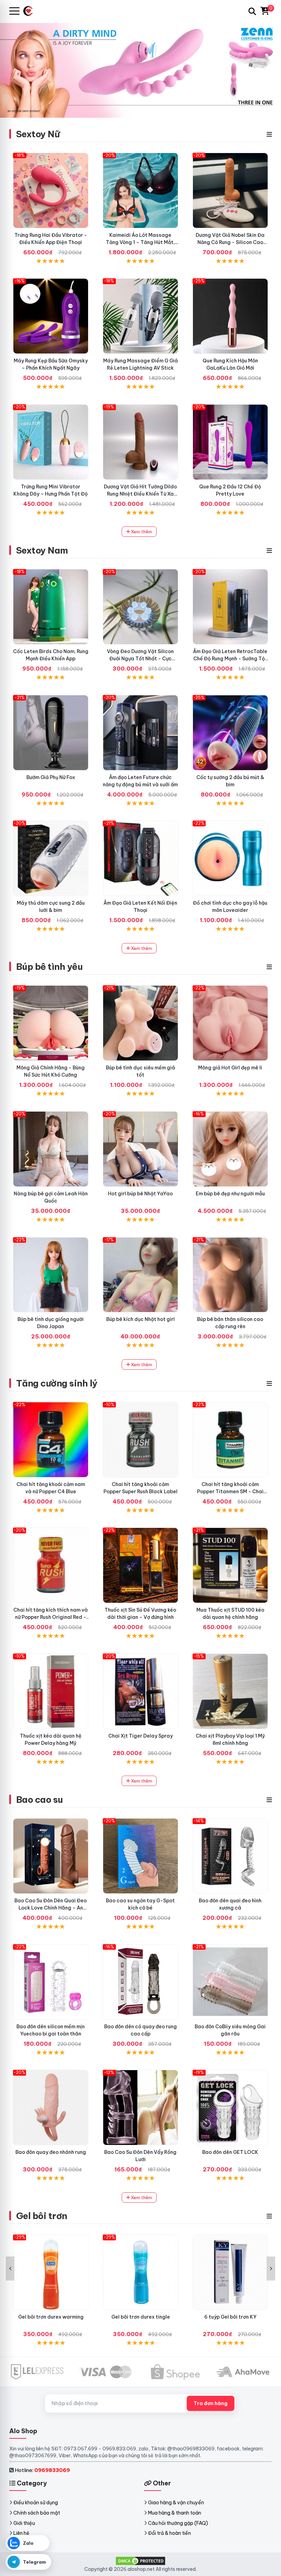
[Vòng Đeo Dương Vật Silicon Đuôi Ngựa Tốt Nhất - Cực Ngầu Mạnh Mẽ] (140, 607)
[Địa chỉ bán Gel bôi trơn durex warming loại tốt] (51, 2272)
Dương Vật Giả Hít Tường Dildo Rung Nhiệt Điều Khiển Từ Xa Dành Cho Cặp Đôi (140, 494)
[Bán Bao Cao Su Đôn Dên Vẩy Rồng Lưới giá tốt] (140, 2108)
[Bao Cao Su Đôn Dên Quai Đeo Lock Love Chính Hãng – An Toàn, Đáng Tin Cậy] (51, 1856)
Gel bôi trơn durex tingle (141, 2317)
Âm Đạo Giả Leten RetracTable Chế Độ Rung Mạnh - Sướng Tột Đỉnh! (230, 659)
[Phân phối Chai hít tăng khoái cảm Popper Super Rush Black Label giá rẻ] (140, 1440)
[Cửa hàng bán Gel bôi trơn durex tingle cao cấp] (140, 2272)
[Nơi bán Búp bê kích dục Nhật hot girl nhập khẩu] (140, 1275)
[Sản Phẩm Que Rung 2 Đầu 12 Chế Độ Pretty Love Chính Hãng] (230, 442)
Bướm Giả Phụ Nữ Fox (51, 777)
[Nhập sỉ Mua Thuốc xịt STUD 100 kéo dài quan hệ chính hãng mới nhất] (230, 1565)
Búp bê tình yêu (49, 967)
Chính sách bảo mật (37, 2513)
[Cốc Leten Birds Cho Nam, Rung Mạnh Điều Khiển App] (51, 607)
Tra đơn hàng (211, 2403)
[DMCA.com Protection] (140, 2561)
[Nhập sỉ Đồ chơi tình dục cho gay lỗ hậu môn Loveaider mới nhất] (230, 858)
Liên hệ (21, 2533)
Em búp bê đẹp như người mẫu (230, 1194)
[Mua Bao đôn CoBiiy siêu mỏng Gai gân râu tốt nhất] (230, 1982)
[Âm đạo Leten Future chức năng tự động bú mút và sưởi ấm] (140, 733)
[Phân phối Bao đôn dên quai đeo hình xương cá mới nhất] (230, 1856)
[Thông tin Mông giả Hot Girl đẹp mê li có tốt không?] (230, 1023)
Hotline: (42, 2470)
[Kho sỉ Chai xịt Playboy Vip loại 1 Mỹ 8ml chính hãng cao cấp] (230, 1691)
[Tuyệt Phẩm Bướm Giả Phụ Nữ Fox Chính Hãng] (51, 733)
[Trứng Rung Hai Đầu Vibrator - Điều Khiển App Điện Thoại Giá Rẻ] (51, 190)
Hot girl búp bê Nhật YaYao (140, 1194)
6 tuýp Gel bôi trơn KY (230, 2317)
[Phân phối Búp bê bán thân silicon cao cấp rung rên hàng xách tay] (230, 1275)
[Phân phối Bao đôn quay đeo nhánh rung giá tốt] (51, 2108)
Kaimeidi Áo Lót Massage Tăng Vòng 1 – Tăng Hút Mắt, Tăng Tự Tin (140, 242)
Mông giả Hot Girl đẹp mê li (230, 1068)
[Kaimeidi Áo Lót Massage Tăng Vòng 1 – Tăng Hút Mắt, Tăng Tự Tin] (140, 190)
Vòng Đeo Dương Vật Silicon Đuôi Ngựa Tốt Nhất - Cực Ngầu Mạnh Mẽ (140, 659)
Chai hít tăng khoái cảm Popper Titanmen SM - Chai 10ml (230, 1492)
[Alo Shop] (31, 11)
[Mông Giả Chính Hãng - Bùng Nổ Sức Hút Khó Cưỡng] (51, 1023)
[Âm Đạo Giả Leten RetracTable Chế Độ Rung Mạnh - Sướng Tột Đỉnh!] (230, 607)
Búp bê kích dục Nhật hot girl (140, 1319)
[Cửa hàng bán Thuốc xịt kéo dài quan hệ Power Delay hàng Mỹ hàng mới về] (51, 1691)
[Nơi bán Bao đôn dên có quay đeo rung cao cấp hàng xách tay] (140, 1982)
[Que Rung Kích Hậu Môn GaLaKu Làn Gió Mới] (230, 316)
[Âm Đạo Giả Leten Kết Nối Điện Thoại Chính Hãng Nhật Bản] (140, 858)
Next (271, 2268)
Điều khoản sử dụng (36, 2503)
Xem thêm (141, 532)
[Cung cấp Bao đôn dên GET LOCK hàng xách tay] (230, 2108)
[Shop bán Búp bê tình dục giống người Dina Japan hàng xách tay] (51, 1275)
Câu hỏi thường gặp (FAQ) (178, 2523)
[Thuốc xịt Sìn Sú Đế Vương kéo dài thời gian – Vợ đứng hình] (140, 1565)
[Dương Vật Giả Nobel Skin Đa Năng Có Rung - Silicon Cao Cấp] (230, 190)
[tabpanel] (140, 70)
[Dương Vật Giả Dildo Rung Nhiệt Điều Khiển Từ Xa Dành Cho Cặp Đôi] (140, 442)
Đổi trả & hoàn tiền (169, 2533)
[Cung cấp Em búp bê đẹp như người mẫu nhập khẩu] (230, 1149)
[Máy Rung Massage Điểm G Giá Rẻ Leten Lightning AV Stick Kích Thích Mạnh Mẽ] (140, 316)
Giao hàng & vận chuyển (176, 2503)
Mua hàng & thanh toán (175, 2513)
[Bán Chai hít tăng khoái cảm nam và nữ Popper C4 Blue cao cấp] (51, 1440)
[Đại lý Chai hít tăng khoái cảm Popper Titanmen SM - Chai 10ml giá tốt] (230, 1440)
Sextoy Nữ (38, 134)
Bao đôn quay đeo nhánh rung (51, 2152)
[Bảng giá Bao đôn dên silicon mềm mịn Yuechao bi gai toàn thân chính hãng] (51, 1982)
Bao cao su (40, 1800)
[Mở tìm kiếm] (252, 11)
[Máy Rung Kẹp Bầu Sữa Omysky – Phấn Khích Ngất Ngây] (51, 316)
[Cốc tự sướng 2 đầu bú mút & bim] (230, 733)
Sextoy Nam (42, 550)
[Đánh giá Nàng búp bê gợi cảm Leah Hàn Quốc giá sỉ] (51, 1149)
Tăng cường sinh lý (57, 1383)
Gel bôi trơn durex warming (51, 2317)
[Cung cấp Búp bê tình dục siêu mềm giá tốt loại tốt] (140, 1023)
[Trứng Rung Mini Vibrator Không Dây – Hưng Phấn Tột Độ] (51, 442)
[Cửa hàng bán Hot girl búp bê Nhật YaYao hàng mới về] (140, 1149)
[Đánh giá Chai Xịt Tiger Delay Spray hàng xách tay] (140, 1691)
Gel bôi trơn (42, 2216)
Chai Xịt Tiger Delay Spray (140, 1736)
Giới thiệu (24, 2523)
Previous (10, 2268)
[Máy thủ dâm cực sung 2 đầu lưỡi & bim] (51, 858)
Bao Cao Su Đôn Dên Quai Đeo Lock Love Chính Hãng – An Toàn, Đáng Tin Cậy (51, 1908)
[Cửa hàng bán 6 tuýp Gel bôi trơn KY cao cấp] (230, 2272)
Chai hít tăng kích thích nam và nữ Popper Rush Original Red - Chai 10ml (51, 1617)
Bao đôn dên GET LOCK (230, 2152)
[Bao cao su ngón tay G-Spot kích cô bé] (140, 1856)
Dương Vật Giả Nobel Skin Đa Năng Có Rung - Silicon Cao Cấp (230, 242)
